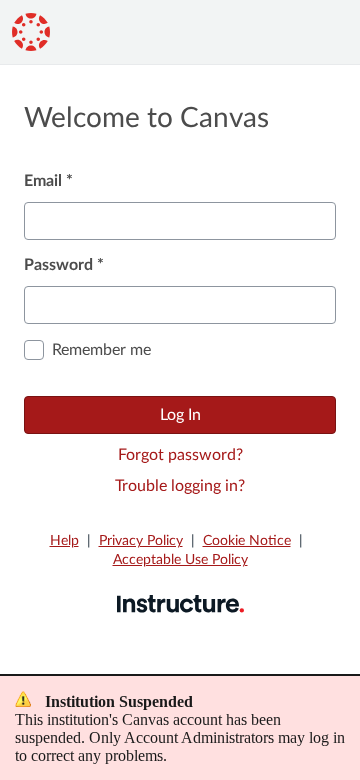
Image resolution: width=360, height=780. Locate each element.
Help (64, 541)
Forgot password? (180, 455)
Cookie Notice (247, 541)
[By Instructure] (180, 603)
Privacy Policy (141, 541)
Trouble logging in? (180, 486)
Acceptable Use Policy (180, 560)
